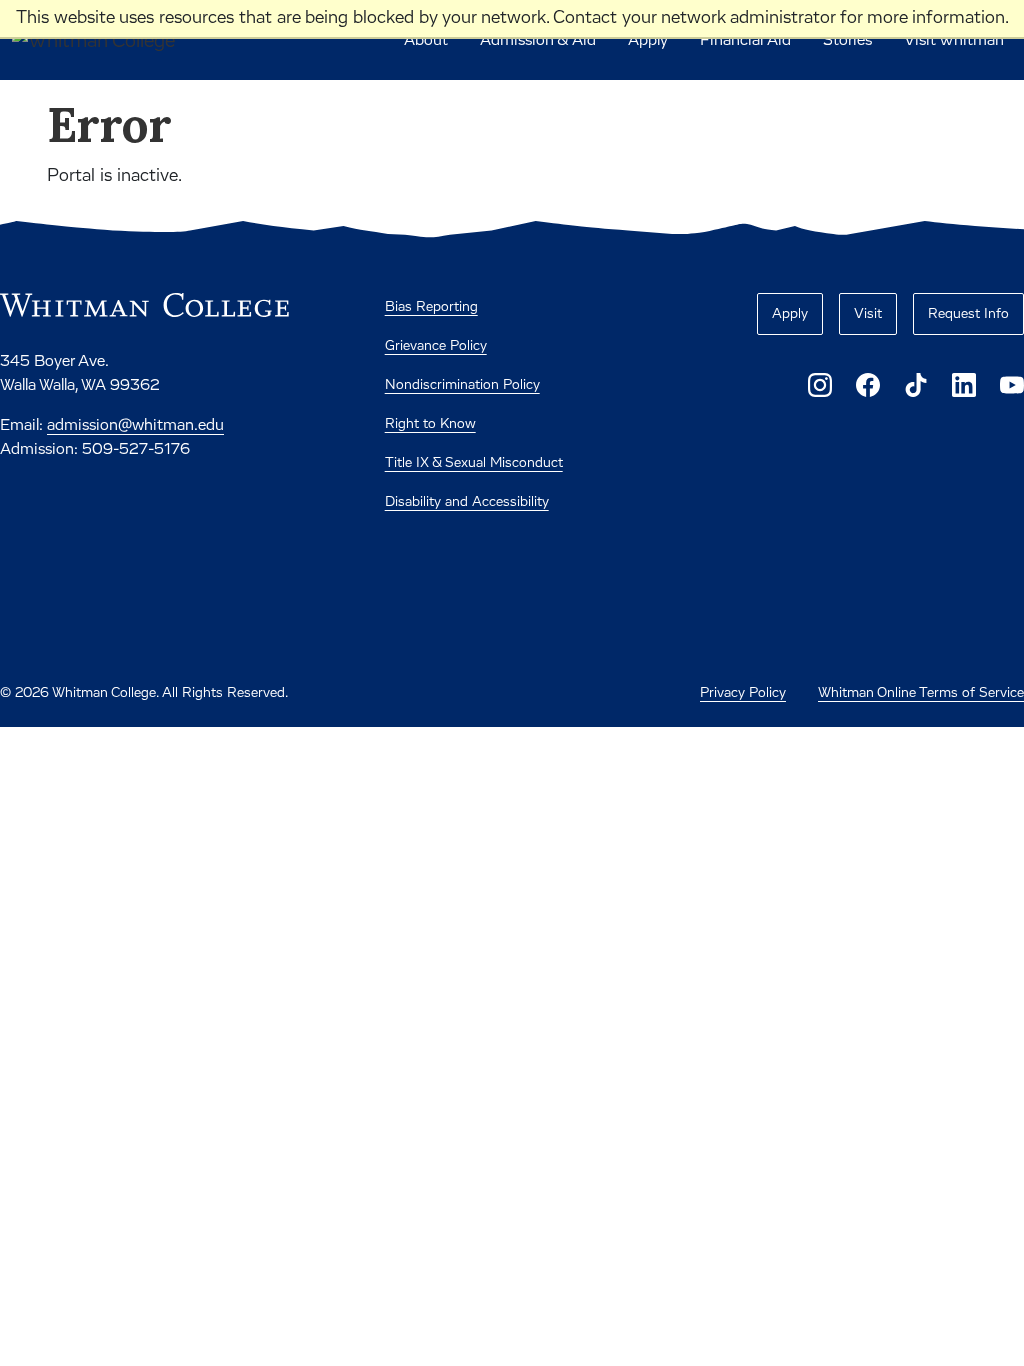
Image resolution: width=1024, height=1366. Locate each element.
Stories (847, 40)
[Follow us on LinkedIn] (964, 385)
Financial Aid (745, 40)
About (426, 40)
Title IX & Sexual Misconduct (474, 463)
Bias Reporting (431, 307)
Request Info (968, 314)
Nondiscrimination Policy (462, 385)
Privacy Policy (743, 693)
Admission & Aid (538, 40)
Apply (648, 40)
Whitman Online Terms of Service (921, 693)
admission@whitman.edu (135, 425)
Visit (868, 314)
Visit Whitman (954, 40)
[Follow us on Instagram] (820, 385)
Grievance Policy (436, 346)
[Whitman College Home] (144, 305)
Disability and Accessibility (467, 502)
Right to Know (430, 424)
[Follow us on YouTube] (1012, 385)
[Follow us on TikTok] (916, 385)
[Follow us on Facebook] (868, 385)
